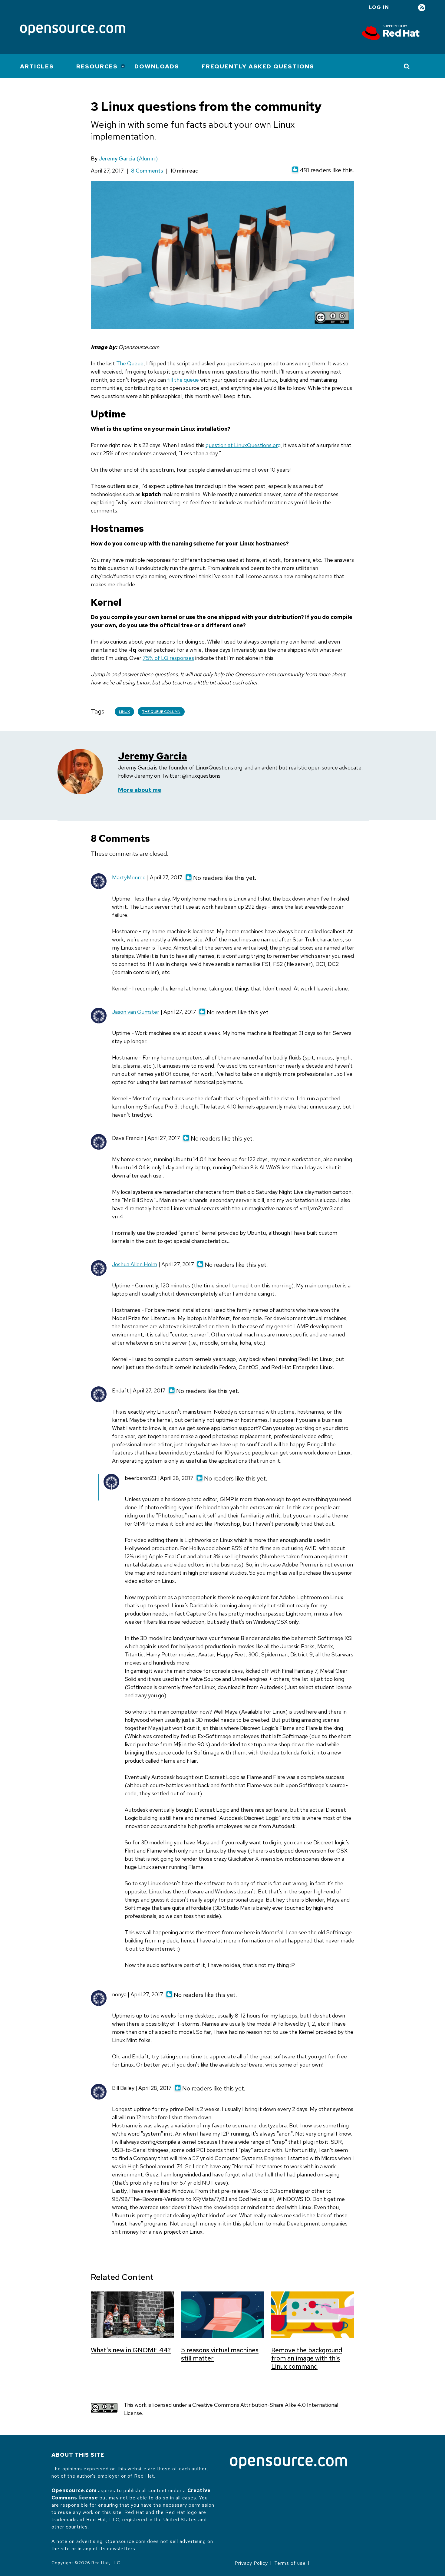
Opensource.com (74, 2490)
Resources (97, 66)
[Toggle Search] (407, 66)
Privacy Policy (251, 2563)
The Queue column (161, 712)
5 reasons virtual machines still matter (220, 2354)
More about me (140, 790)
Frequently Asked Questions (258, 66)
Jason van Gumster (136, 1012)
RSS (422, 8)
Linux (124, 712)
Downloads (157, 66)
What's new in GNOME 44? (131, 2350)
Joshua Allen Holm (135, 1264)
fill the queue (183, 380)
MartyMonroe (129, 877)
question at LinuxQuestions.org (243, 445)
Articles (37, 66)
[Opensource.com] (73, 30)
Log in (379, 7)
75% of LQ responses (168, 658)
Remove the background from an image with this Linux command (307, 2358)
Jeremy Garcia (117, 158)
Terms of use (290, 2563)
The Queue (130, 363)
